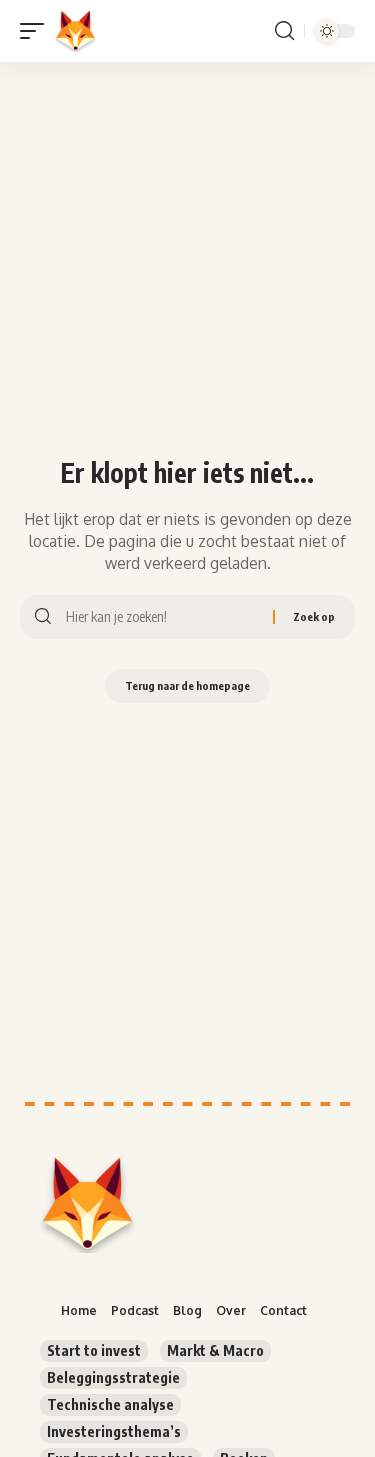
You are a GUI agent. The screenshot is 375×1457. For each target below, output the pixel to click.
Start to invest (94, 1350)
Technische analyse (110, 1404)
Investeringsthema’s (114, 1431)
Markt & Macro (215, 1350)
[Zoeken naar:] (162, 617)
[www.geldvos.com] (76, 31)
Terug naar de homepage (187, 685)
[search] (284, 31)
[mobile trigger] (37, 31)
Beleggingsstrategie (113, 1377)
